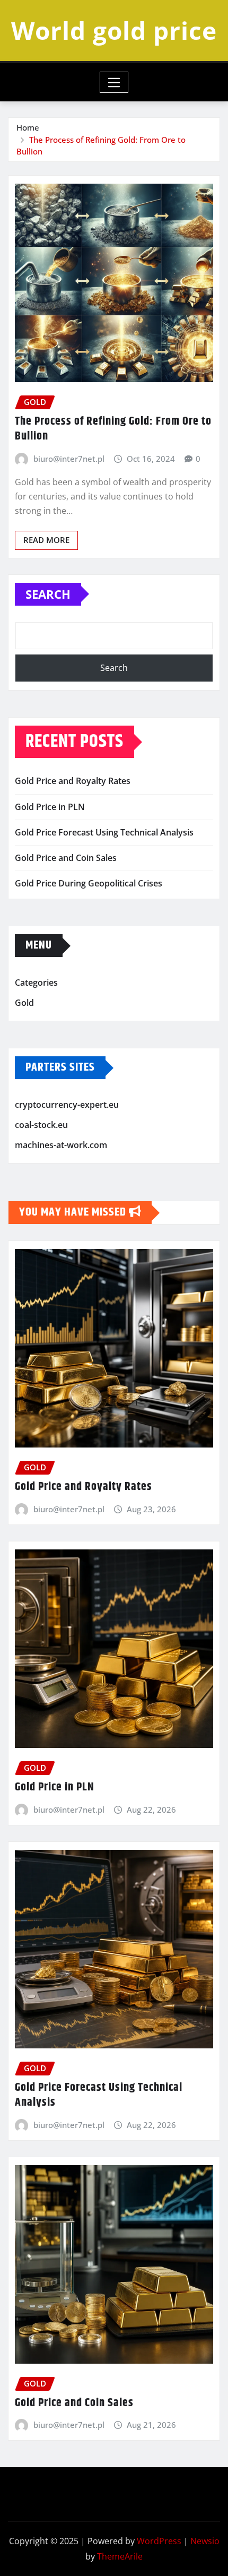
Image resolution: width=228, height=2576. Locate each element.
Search (48, 594)
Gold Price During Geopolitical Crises (89, 883)
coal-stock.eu (41, 1125)
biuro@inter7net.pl (69, 459)
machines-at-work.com (61, 1145)
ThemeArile (120, 2556)
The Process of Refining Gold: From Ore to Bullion (113, 429)
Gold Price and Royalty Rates (73, 781)
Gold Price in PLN (50, 807)
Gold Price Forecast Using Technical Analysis (104, 832)
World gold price (114, 30)
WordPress (159, 2541)
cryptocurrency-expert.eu (67, 1105)
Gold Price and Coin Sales (66, 858)
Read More (46, 540)
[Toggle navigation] (114, 82)
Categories (36, 983)
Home (28, 127)
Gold (24, 1003)
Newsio (205, 2541)
